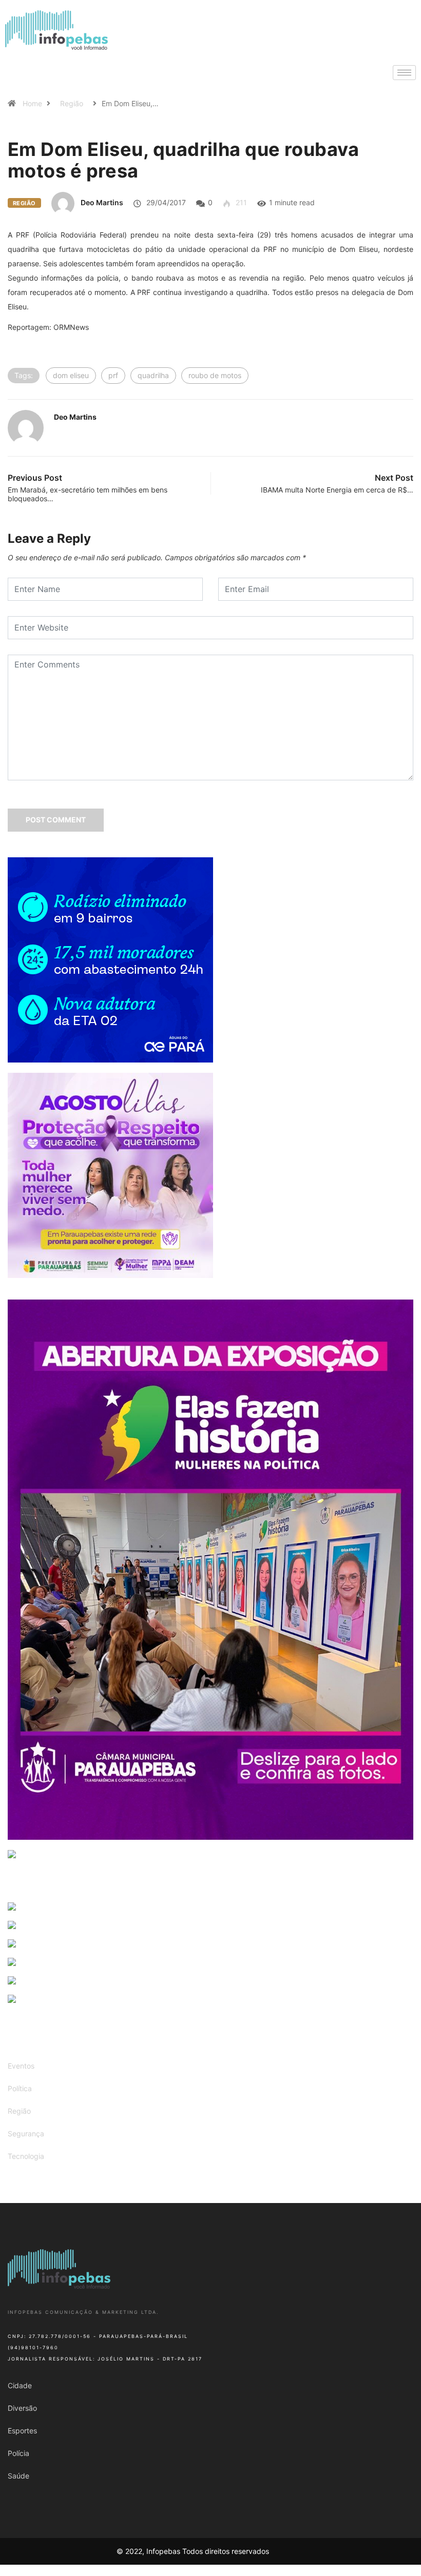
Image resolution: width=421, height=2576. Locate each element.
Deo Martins (102, 202)
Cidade (20, 2385)
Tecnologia (26, 2156)
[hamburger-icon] (404, 73)
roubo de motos (215, 375)
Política (20, 2088)
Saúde (18, 2476)
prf (113, 375)
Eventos (21, 2066)
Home (32, 103)
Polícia (18, 2453)
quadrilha (153, 375)
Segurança (26, 2133)
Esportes (22, 2431)
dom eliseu (71, 375)
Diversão (22, 2408)
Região (72, 103)
